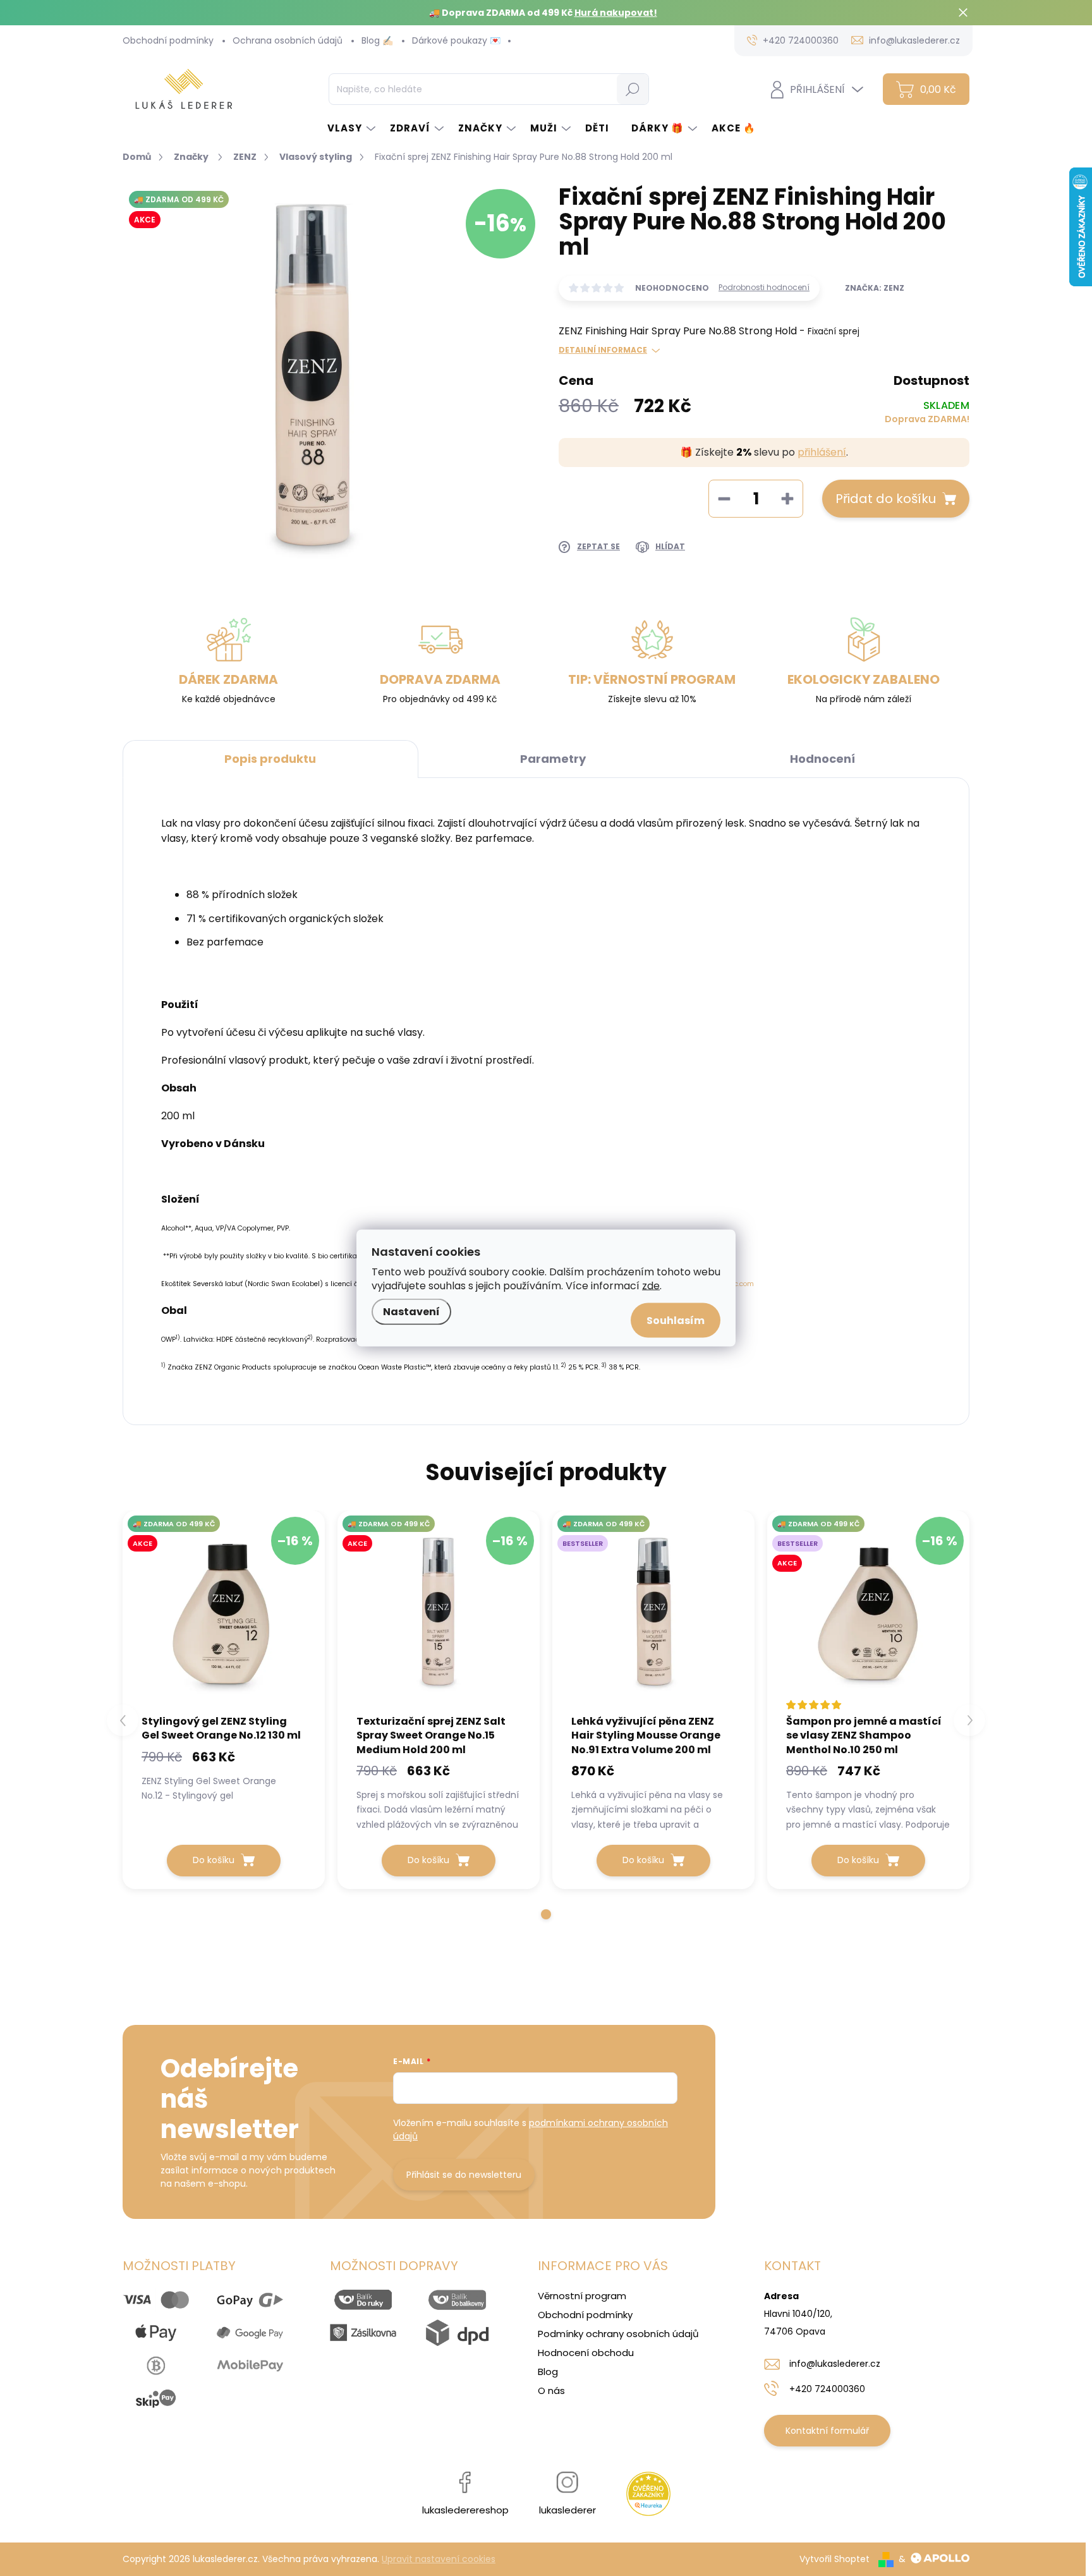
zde (651, 1286)
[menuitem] (352, 128)
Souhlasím (676, 1321)
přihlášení (822, 452)
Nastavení (411, 1312)
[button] (546, 1914)
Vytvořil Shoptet (834, 2559)
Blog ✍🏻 (377, 40)
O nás (551, 2391)
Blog (548, 2372)
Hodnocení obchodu (586, 2353)
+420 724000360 (827, 2389)
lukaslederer (567, 2510)
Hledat (632, 89)
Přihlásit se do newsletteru (464, 2175)
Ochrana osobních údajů (288, 40)
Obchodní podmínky (168, 40)
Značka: (875, 288)
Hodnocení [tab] (822, 759)
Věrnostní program (582, 2296)
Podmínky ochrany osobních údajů (618, 2334)
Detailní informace (603, 350)
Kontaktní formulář (827, 2431)
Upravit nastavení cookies (439, 2559)
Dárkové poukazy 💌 (456, 40)
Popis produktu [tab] (270, 759)
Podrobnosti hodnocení (764, 288)
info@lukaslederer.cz (835, 2364)
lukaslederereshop (465, 2510)
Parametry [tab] (553, 759)
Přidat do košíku (886, 499)
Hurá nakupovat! (616, 13)
